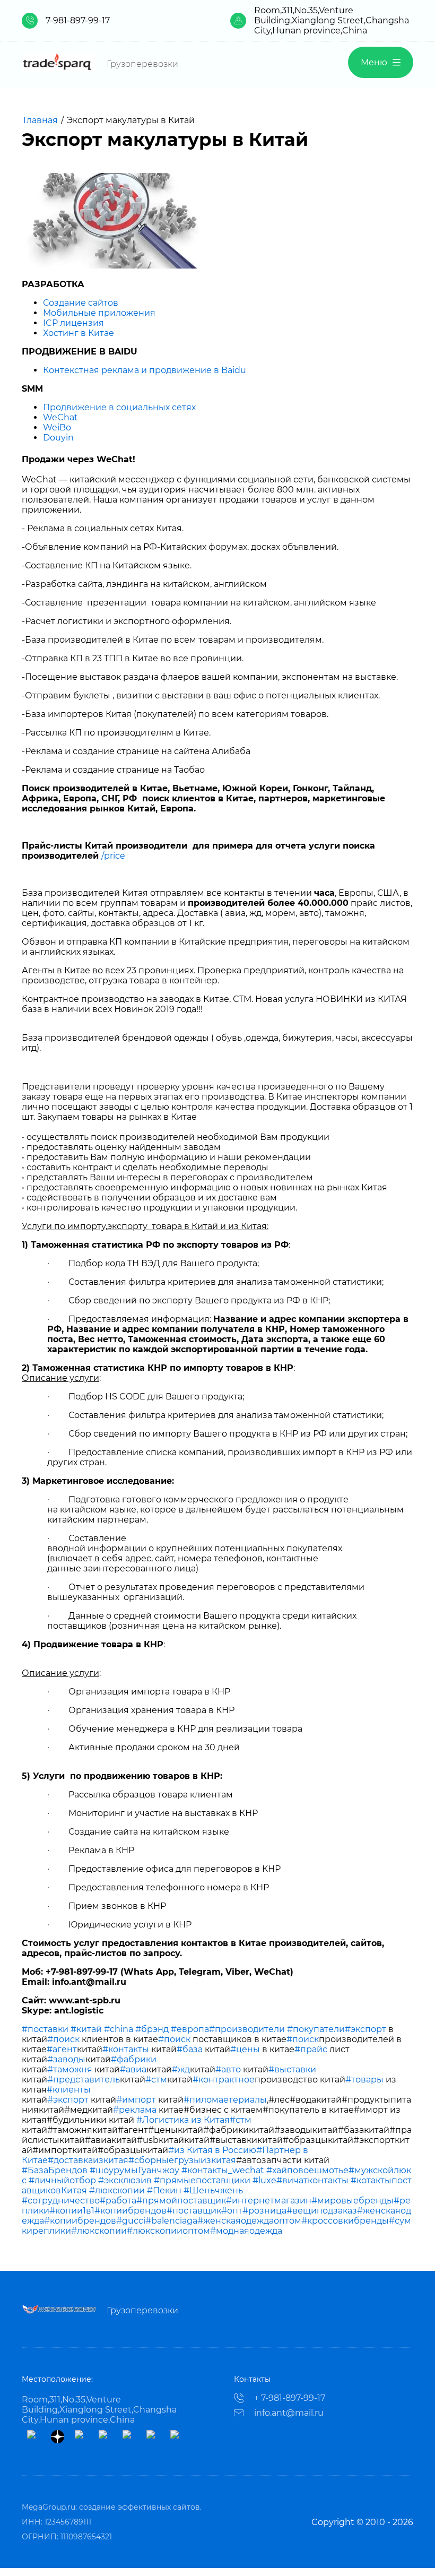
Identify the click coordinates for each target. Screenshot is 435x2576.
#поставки (45, 2029)
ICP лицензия (73, 323)
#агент (62, 2049)
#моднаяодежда (246, 2231)
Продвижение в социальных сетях (119, 407)
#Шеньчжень (213, 2190)
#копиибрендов (130, 2211)
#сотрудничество (61, 2201)
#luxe (264, 2180)
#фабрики (134, 2059)
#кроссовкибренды (345, 2221)
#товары (364, 2080)
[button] (381, 62)
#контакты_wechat (223, 2170)
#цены (245, 2049)
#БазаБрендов (55, 2170)
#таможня (70, 2069)
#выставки (292, 2069)
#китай (86, 2029)
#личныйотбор (62, 2180)
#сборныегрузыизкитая (182, 2160)
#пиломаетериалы (225, 2100)
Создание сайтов (81, 303)
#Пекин (164, 2190)
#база (190, 2049)
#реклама (135, 2110)
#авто (228, 2069)
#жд (181, 2069)
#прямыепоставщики (202, 2180)
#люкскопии (117, 2190)
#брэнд (152, 2029)
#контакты (126, 2049)
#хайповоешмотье (307, 2170)
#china (119, 2029)
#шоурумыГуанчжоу (134, 2170)
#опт (232, 2211)
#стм (156, 2080)
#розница (264, 2211)
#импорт (136, 2100)
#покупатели (316, 2029)
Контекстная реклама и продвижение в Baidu (145, 370)
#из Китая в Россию (212, 2150)
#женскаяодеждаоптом (249, 2221)
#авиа (133, 2069)
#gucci (131, 2221)
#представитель (84, 2080)
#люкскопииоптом (168, 2231)
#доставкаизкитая (88, 2160)
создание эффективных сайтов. (140, 2507)
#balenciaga (171, 2221)
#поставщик (194, 2211)
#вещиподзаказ (322, 2211)
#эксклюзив (125, 2180)
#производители (247, 2029)
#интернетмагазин (269, 2201)
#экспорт (366, 2029)
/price (113, 856)
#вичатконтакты (312, 2180)
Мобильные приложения (99, 313)
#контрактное (224, 2080)
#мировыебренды (353, 2201)
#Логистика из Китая (183, 2120)
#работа (118, 2201)
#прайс (311, 2049)
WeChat (60, 417)
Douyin (58, 438)
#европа (190, 2029)
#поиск (63, 2039)
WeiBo (57, 427)
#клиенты (69, 2090)
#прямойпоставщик (181, 2201)
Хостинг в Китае (79, 333)
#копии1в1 (72, 2211)
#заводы (66, 2059)
